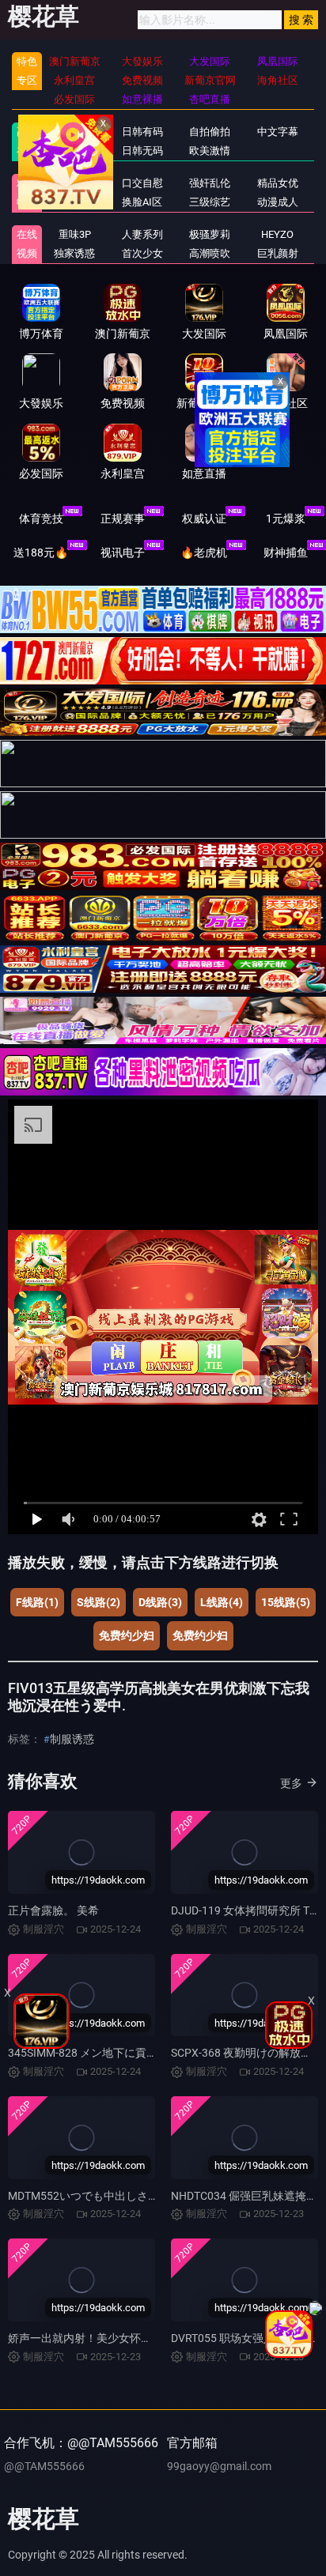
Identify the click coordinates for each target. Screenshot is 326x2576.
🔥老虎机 (204, 553)
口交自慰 (142, 183)
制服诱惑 (72, 1739)
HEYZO (277, 234)
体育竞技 (41, 519)
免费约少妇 (127, 1635)
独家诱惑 (74, 253)
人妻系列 (142, 234)
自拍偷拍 (210, 132)
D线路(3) (160, 1602)
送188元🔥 (41, 553)
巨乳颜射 (278, 253)
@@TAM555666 (44, 2466)
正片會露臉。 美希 (53, 1910)
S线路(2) (99, 1602)
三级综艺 (210, 202)
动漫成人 (278, 202)
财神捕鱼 (286, 553)
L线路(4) (222, 1602)
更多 (291, 1783)
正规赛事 (123, 519)
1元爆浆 (286, 519)
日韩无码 (142, 151)
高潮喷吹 (210, 253)
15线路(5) (286, 1602)
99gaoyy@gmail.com (219, 2466)
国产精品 (74, 132)
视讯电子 (123, 553)
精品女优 (278, 183)
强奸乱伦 (210, 183)
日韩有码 (142, 132)
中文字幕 (278, 132)
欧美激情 (210, 151)
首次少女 (142, 253)
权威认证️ (204, 519)
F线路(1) (37, 1602)
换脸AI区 (142, 202)
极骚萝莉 (210, 234)
